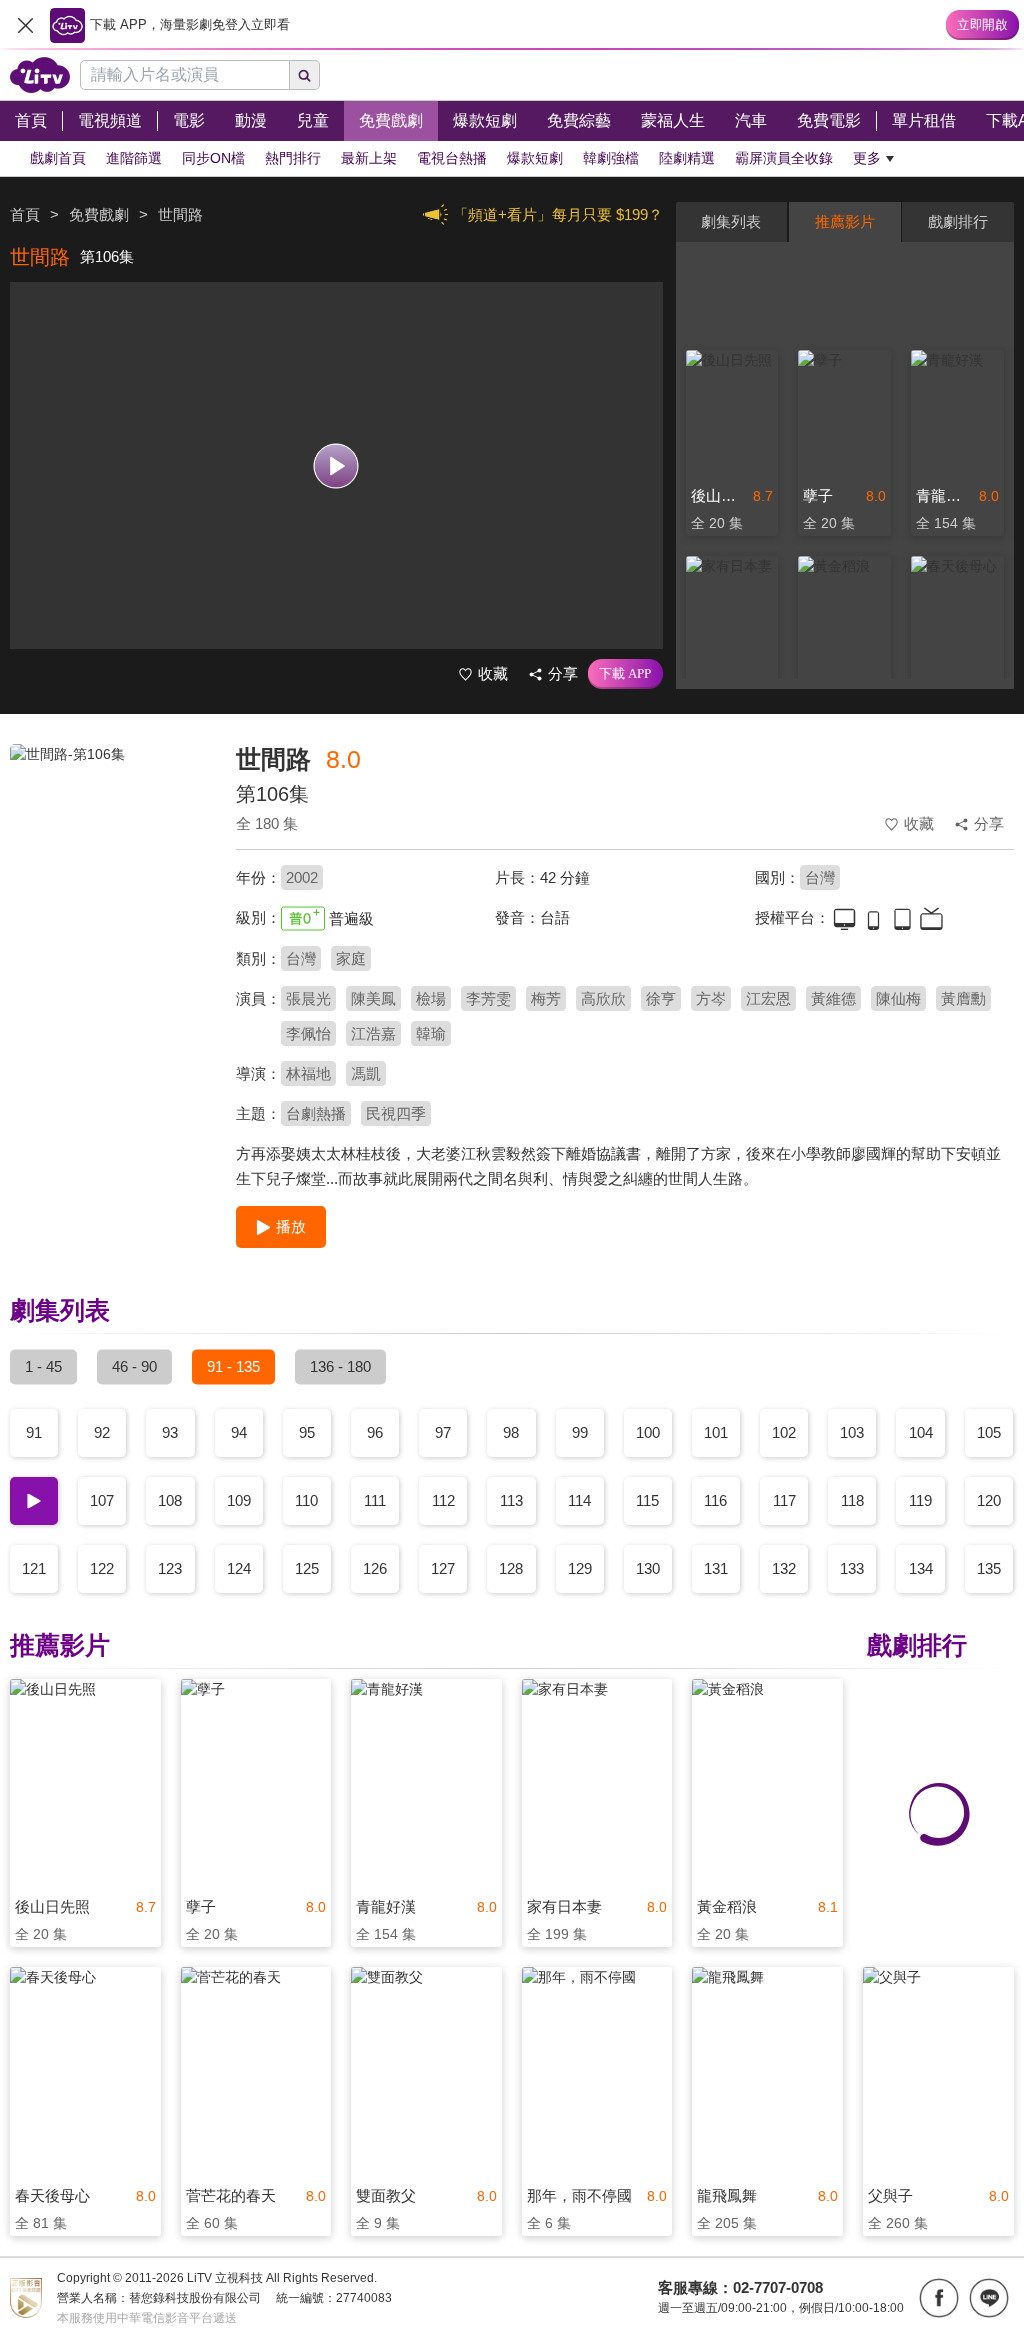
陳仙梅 (898, 998)
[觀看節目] (336, 465)
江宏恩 (768, 998)
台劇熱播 (316, 1113)
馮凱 (366, 1073)
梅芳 (546, 998)
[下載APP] (625, 674)
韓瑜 (431, 1033)
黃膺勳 (963, 998)
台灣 (820, 877)
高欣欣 (603, 998)
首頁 (25, 214)
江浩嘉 (373, 1033)
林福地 (308, 1073)
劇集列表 (731, 221)
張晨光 (308, 998)
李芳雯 (488, 998)
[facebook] (939, 2298)
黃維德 (833, 998)
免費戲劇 (99, 214)
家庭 (351, 958)
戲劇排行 (958, 221)
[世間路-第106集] (110, 886)
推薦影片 (845, 221)
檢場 (431, 998)
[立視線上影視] (40, 75)
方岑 (711, 998)
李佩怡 (308, 1033)
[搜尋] (305, 75)
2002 (302, 877)
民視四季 (396, 1113)
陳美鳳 (373, 998)
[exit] (25, 25)
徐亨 (661, 998)
